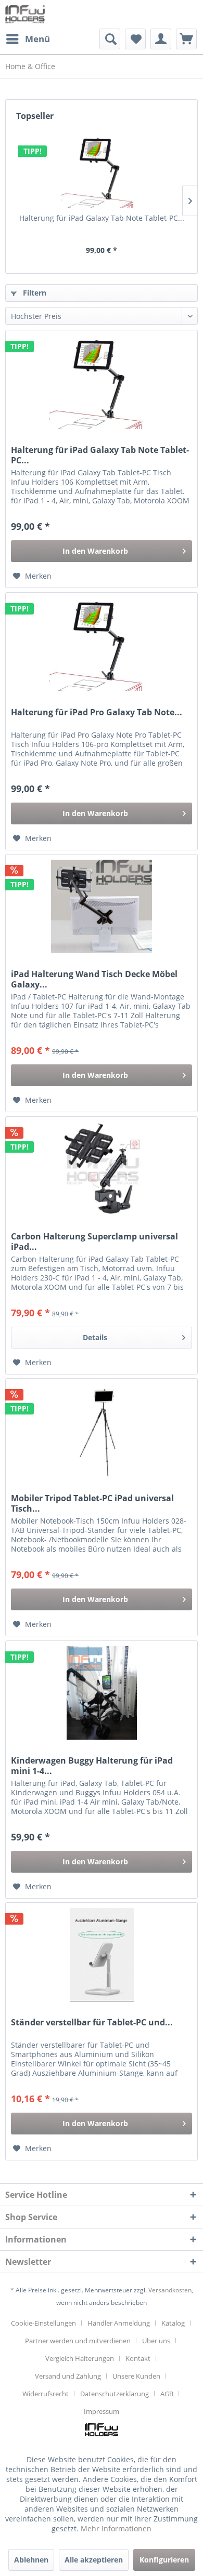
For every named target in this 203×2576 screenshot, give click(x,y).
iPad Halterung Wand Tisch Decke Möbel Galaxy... (94, 979)
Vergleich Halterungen (80, 2358)
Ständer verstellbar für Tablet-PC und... (92, 2023)
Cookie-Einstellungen (43, 2323)
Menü (37, 39)
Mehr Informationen (116, 2528)
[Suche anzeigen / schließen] (110, 39)
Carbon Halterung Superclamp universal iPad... (94, 1242)
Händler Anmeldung (119, 2323)
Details (95, 1337)
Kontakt (138, 2358)
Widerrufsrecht (46, 2394)
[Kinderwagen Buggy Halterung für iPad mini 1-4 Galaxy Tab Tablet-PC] (102, 1693)
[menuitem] (28, 39)
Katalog (173, 2323)
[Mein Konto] (161, 39)
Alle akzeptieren (94, 2560)
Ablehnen (31, 2560)
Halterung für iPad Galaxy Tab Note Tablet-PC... (102, 218)
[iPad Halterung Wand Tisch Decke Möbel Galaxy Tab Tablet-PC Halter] (102, 906)
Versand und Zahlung (68, 2376)
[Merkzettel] (135, 39)
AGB (167, 2394)
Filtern (34, 293)
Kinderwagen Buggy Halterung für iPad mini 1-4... (92, 1766)
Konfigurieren (164, 2560)
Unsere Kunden (136, 2376)
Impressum (102, 2411)
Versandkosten (170, 2290)
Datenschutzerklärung (115, 2394)
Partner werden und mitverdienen (78, 2341)
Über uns (156, 2341)
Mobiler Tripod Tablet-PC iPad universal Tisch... (92, 1503)
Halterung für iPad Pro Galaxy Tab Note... (97, 712)
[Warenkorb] (186, 39)
